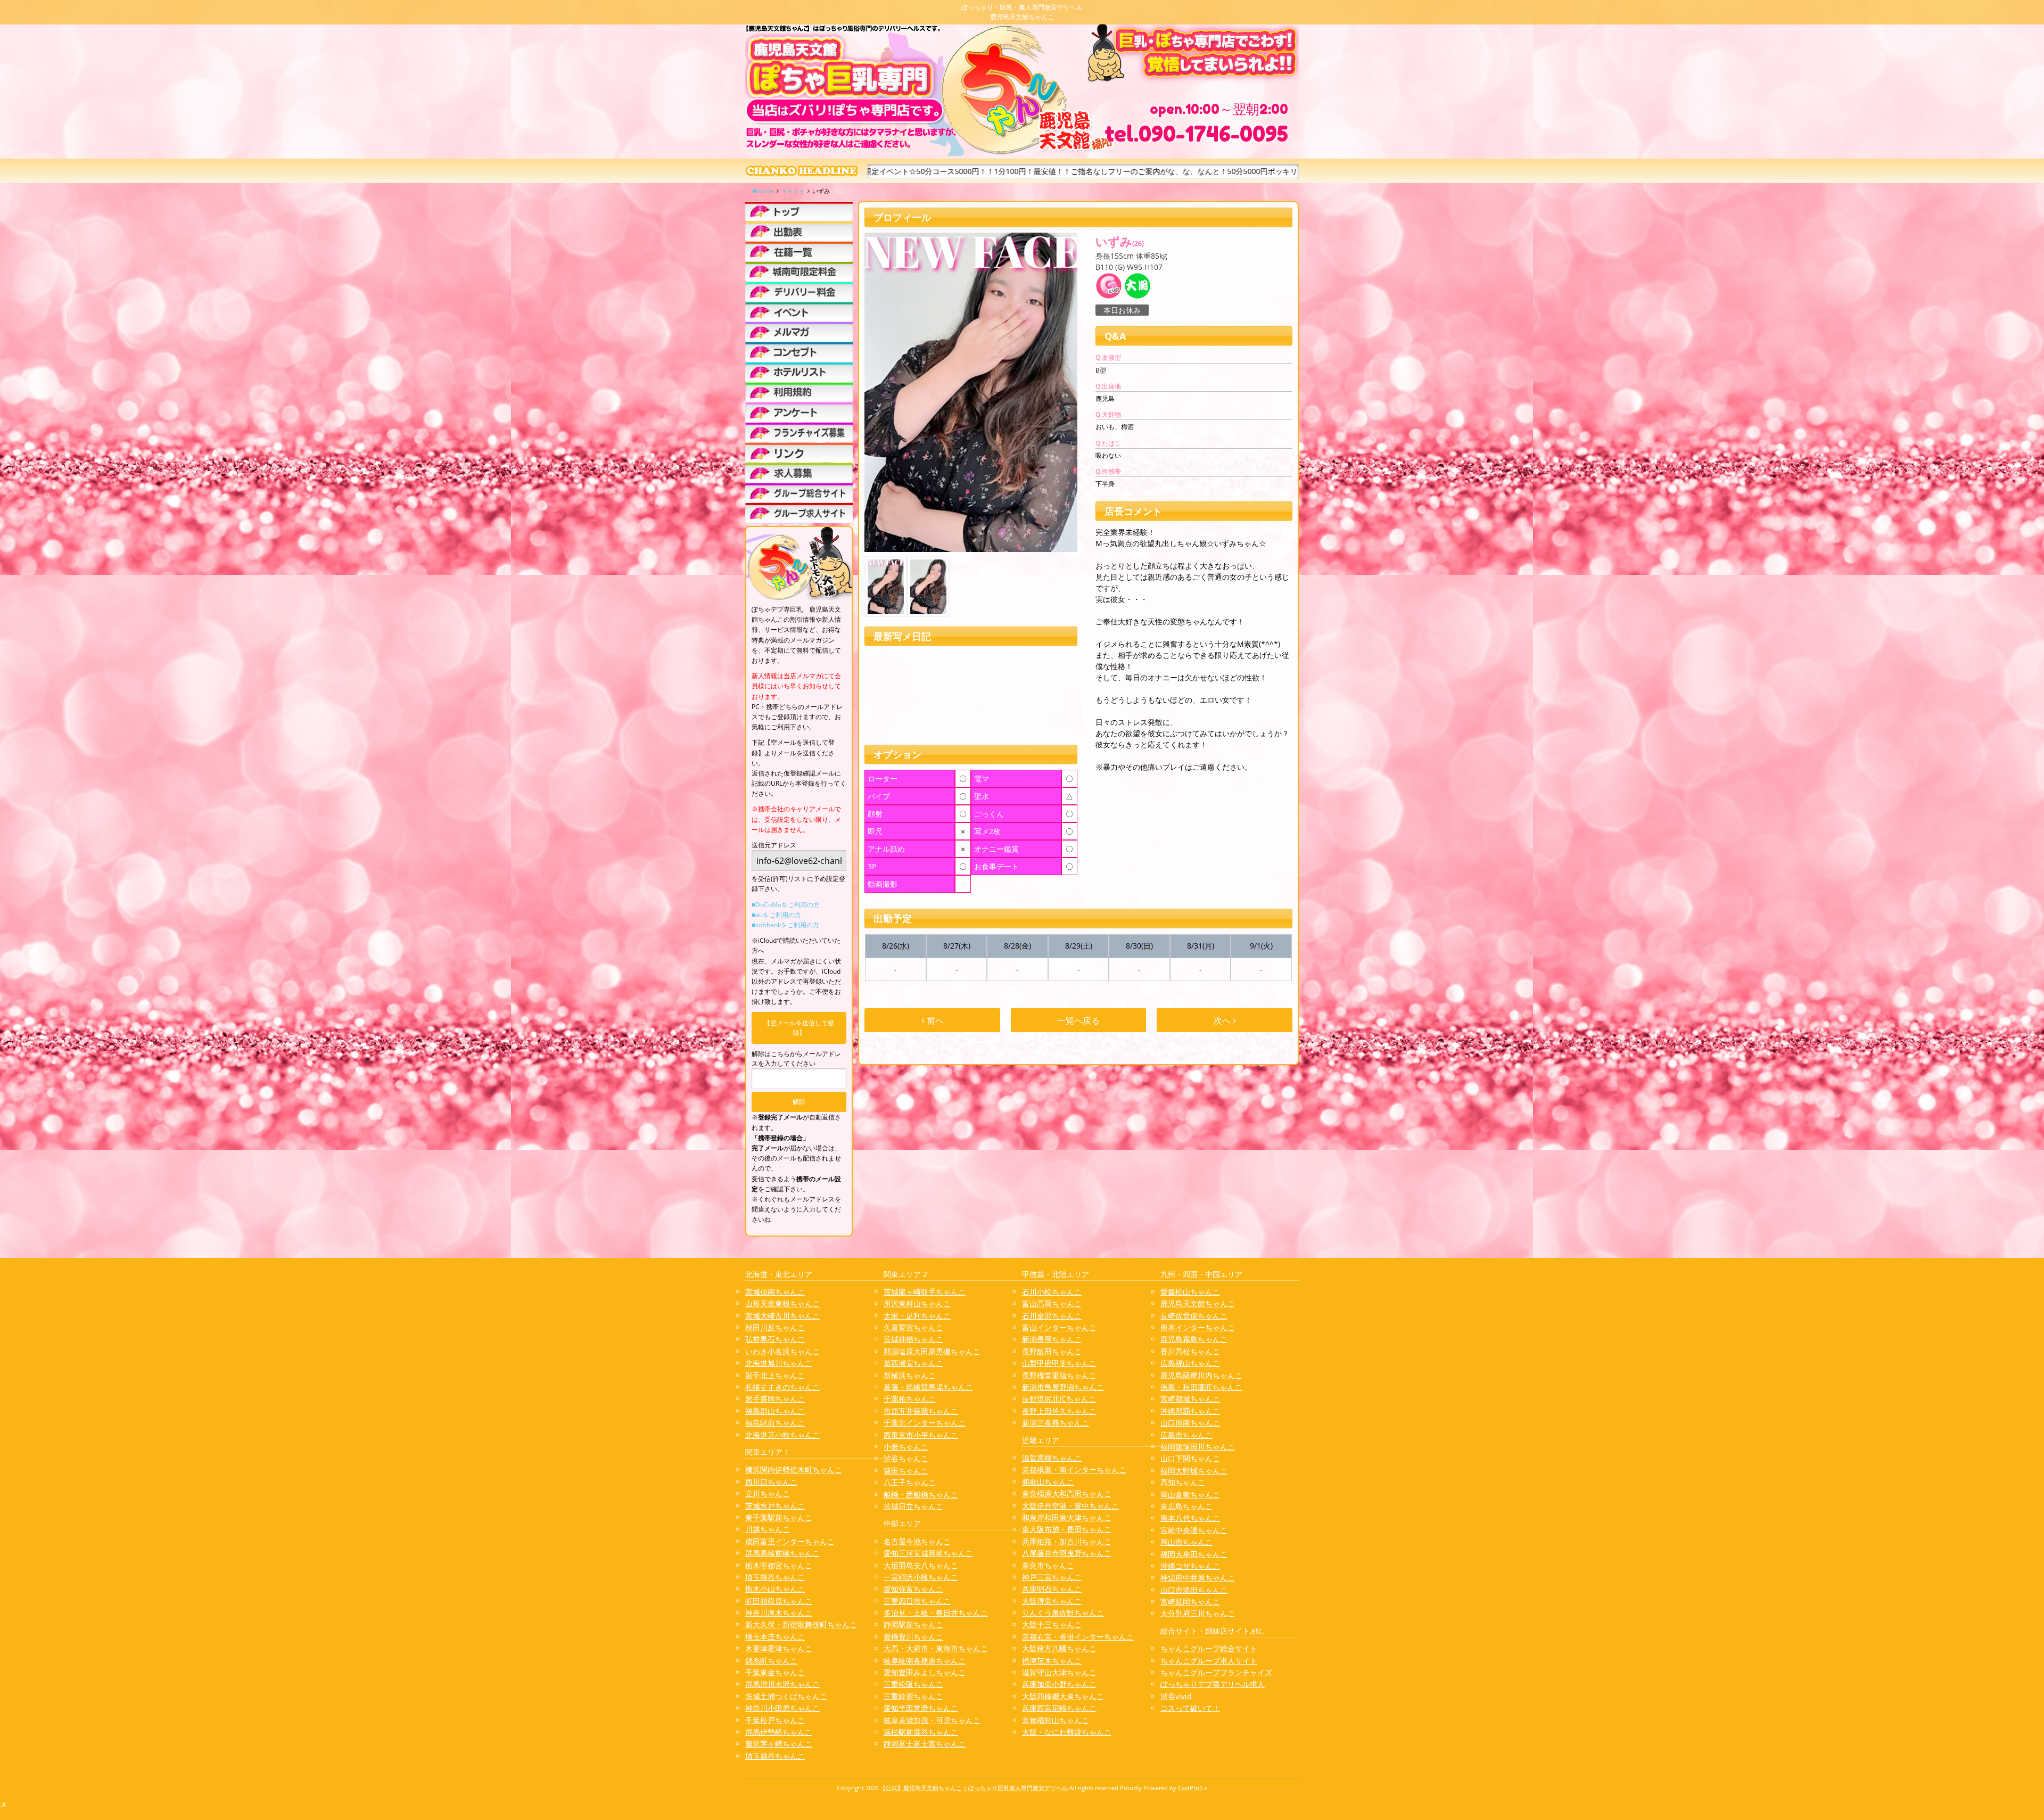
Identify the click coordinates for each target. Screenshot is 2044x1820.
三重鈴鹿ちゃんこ (913, 1696)
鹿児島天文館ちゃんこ (1198, 1303)
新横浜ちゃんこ (910, 1375)
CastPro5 (1190, 1788)
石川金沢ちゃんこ (1052, 1316)
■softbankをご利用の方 (785, 925)
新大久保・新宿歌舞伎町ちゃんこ (801, 1624)
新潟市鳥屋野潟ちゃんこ (1063, 1387)
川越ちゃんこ (768, 1529)
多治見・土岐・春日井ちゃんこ (936, 1613)
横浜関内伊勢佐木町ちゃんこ (794, 1469)
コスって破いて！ (1190, 1708)
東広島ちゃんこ (1186, 1506)
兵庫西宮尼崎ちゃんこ (1059, 1708)
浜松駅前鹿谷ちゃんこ (921, 1732)
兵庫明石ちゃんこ (1052, 1589)
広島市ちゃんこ (1186, 1435)
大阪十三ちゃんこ (1052, 1624)
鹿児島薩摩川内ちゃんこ (1201, 1375)
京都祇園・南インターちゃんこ (1074, 1469)
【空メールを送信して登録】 (799, 1028)
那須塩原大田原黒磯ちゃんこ (932, 1351)
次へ (1223, 1020)
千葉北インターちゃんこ (925, 1423)
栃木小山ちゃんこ (775, 1589)
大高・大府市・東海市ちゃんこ (936, 1648)
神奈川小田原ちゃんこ (782, 1708)
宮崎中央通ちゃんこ (1194, 1530)
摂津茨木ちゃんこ (1052, 1661)
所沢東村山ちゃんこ (917, 1303)
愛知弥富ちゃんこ (913, 1589)
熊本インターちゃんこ (1198, 1327)
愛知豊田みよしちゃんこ (925, 1672)
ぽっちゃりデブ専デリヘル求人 (1213, 1684)
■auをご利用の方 (776, 915)
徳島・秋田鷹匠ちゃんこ (1201, 1387)
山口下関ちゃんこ (1190, 1458)
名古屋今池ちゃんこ (917, 1541)
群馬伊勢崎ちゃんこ (779, 1732)
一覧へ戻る (1078, 1020)
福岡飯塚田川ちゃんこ (1198, 1447)
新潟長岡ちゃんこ (1052, 1339)
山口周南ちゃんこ (1190, 1423)
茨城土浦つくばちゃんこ (786, 1696)
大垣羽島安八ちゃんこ (921, 1565)
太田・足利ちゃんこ (917, 1316)
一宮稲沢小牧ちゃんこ (921, 1577)
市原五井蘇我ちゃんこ (921, 1411)
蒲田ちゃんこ (906, 1471)
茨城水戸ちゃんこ (775, 1506)
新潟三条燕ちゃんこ (1056, 1423)
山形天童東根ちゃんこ (782, 1303)
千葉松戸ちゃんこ (775, 1720)
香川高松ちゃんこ (1190, 1351)
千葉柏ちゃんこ (910, 1399)
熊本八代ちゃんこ (1190, 1518)
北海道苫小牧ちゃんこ (782, 1435)
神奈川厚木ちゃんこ (779, 1613)
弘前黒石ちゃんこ (775, 1339)
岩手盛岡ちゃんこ (775, 1399)
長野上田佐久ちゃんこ (1059, 1411)
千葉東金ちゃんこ (775, 1672)
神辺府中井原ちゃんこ (1198, 1578)
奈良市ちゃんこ (1048, 1565)
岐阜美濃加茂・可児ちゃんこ (932, 1720)
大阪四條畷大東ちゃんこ (1063, 1696)
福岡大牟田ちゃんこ (1194, 1554)
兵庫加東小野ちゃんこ (1059, 1684)
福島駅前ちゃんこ (775, 1423)
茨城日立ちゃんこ (913, 1506)
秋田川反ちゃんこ (775, 1327)
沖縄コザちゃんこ (1190, 1566)
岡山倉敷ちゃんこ (1190, 1494)
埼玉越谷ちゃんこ (775, 1756)
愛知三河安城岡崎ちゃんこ (928, 1553)
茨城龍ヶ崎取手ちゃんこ (925, 1292)
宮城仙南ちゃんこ (775, 1292)
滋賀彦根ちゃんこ (1052, 1458)
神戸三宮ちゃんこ (1052, 1577)
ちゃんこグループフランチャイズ (1216, 1672)
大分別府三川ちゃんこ (1198, 1613)
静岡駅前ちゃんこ (913, 1624)
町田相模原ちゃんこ (779, 1601)
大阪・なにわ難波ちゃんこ (1067, 1732)
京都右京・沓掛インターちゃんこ (1078, 1637)
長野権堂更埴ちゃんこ (1059, 1375)
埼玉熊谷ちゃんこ (775, 1577)
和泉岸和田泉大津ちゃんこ (1067, 1517)
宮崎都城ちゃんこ (1190, 1399)
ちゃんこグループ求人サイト (1209, 1661)
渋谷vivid (1176, 1696)
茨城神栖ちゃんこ (913, 1339)
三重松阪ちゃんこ (913, 1684)
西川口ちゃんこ (771, 1482)
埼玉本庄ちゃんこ (775, 1637)
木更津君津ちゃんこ (779, 1648)
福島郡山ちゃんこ (775, 1411)
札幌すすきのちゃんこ (782, 1387)
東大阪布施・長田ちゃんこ (1067, 1529)
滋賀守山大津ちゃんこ (1059, 1672)
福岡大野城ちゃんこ (1194, 1471)
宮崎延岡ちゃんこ (1190, 1601)
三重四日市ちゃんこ (917, 1601)
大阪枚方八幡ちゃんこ (1059, 1648)
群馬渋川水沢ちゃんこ (782, 1684)
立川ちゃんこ (768, 1493)
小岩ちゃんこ (906, 1447)
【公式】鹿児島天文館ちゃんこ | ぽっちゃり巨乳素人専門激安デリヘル (974, 1788)
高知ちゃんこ (1183, 1482)
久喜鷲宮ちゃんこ (913, 1327)
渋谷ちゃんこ (906, 1458)
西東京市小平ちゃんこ (921, 1435)
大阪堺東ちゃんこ (1052, 1601)
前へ (934, 1020)
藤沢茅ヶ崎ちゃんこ (779, 1744)
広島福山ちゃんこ (1190, 1363)
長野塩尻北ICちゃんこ (1059, 1399)
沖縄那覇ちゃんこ (1190, 1411)
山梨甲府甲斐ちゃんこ (1059, 1363)
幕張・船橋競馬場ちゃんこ (928, 1387)
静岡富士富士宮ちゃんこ (925, 1744)
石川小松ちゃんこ (1052, 1292)
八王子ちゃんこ (910, 1482)
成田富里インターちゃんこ (790, 1541)
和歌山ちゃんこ (1048, 1482)
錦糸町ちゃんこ (771, 1661)
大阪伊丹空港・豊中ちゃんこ (1070, 1506)
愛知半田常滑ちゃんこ (921, 1708)
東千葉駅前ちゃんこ (779, 1517)
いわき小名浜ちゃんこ (782, 1351)
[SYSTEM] (799, 272)
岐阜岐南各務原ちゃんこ (925, 1661)
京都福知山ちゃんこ (1056, 1720)
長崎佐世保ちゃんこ (1194, 1316)
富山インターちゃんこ (1059, 1327)
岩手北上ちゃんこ (775, 1375)
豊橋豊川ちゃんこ (913, 1637)
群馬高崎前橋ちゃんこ (782, 1553)
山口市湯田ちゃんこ (1194, 1590)
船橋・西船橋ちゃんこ (921, 1494)
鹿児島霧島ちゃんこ (1194, 1339)
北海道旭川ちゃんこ (779, 1363)
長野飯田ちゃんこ (1052, 1351)
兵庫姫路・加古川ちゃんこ (1067, 1541)
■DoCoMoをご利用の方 (786, 905)
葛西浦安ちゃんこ (913, 1363)
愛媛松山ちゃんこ (1190, 1292)
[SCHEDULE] (799, 231)
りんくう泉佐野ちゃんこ (1063, 1613)
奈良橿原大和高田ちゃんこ (1067, 1493)
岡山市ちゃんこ (1186, 1542)
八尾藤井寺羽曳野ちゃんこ (1067, 1553)
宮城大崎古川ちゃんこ (782, 1316)
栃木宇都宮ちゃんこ (779, 1565)
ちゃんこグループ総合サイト (1209, 1648)
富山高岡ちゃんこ (1052, 1303)
